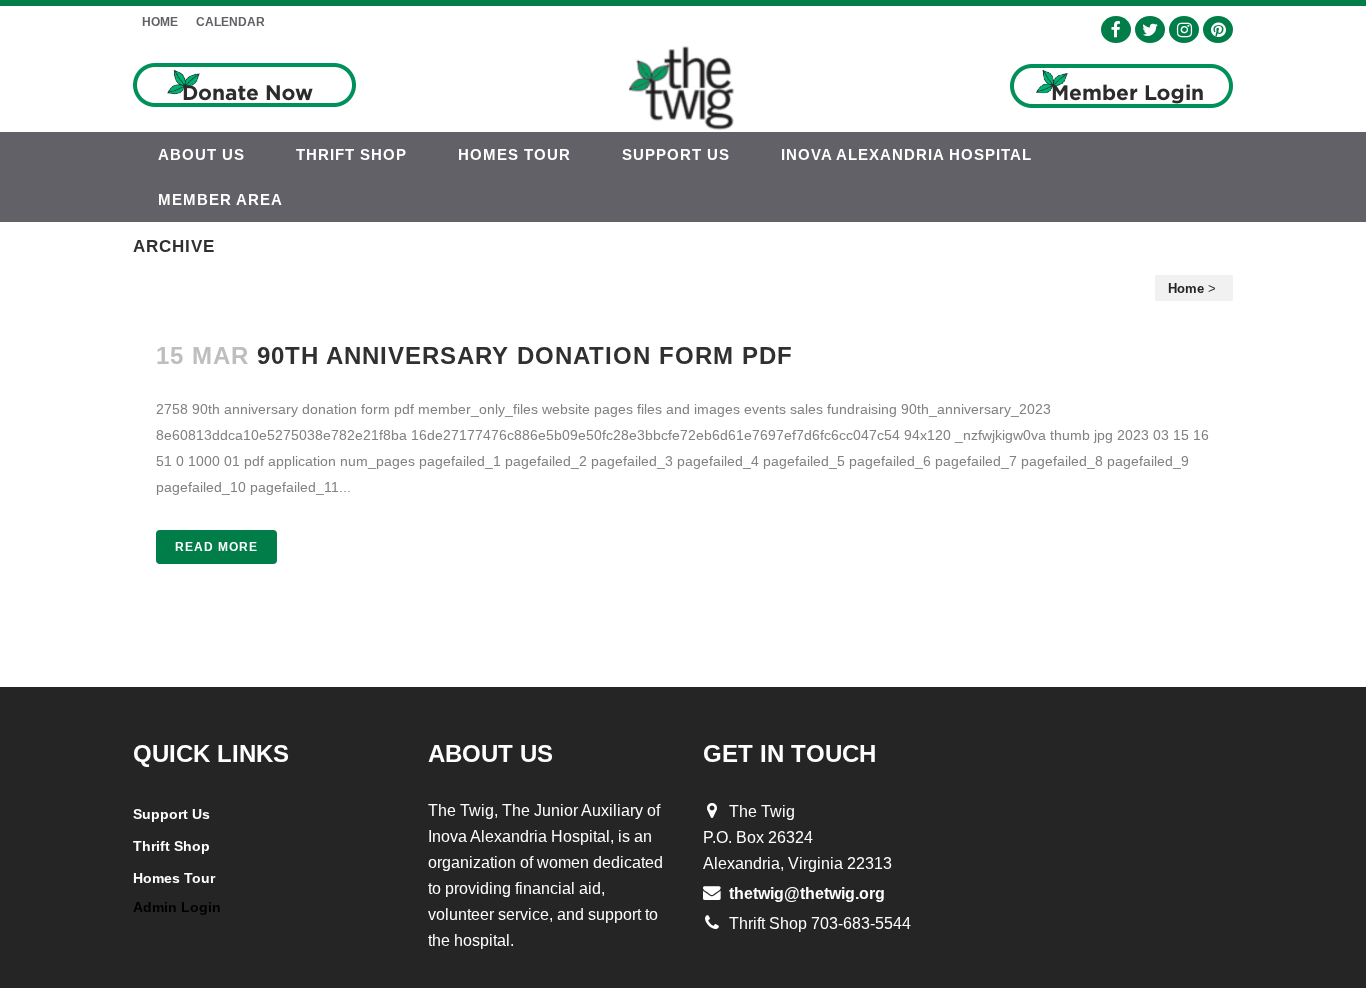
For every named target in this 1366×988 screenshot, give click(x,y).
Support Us (171, 814)
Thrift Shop (171, 846)
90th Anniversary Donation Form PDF (525, 355)
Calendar (230, 22)
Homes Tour (174, 878)
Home (160, 22)
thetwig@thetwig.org (807, 893)
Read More (216, 547)
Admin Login (177, 907)
